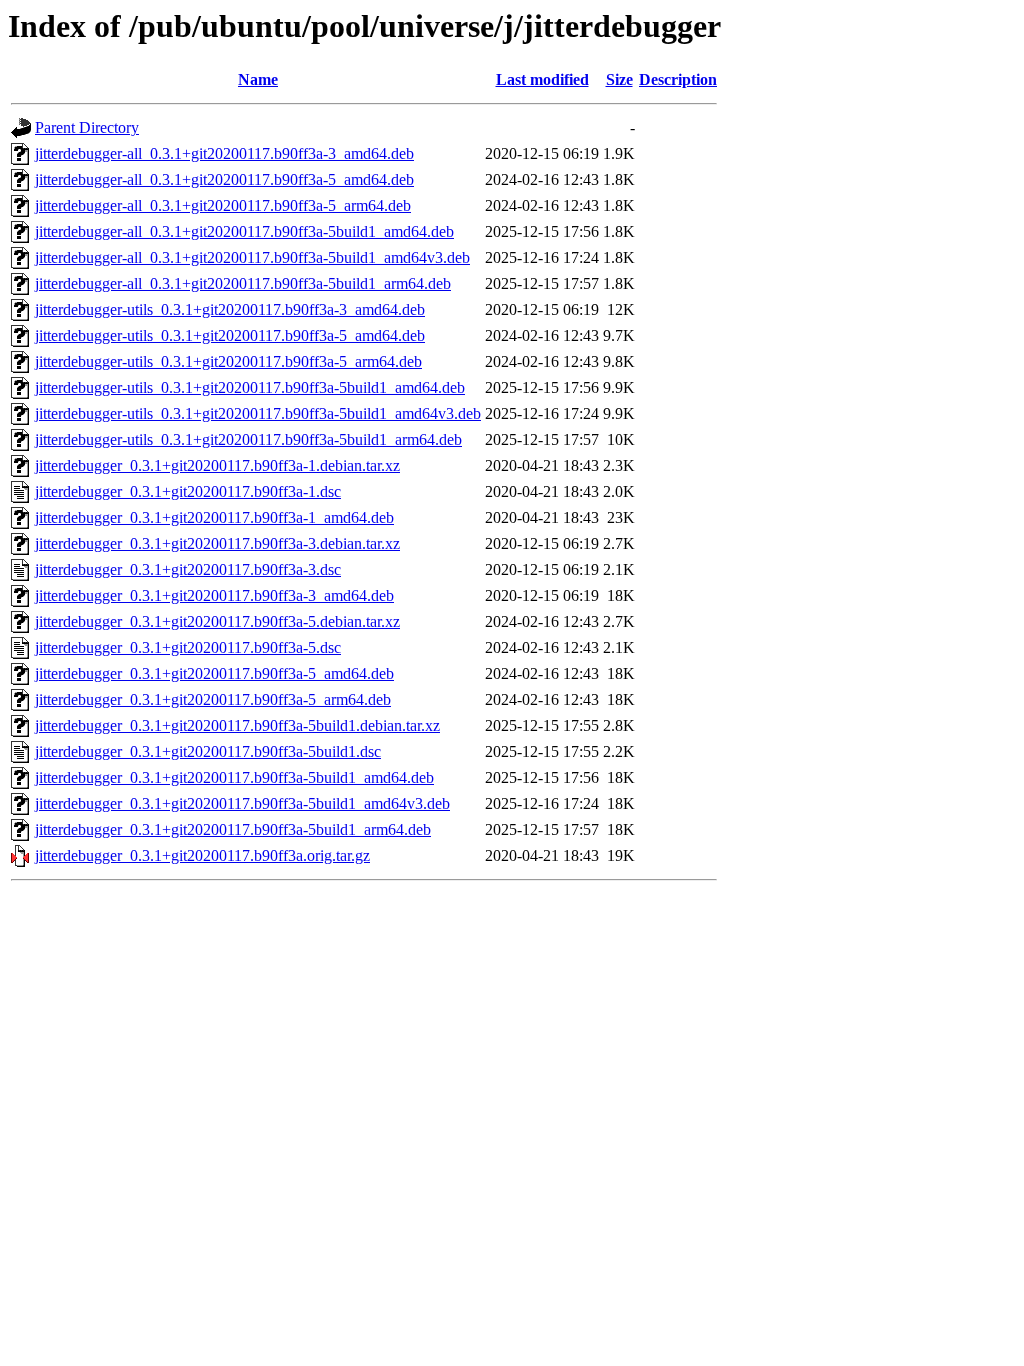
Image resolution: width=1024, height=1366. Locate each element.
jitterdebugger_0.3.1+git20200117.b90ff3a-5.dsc (188, 647)
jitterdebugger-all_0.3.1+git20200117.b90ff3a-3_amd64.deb (224, 153)
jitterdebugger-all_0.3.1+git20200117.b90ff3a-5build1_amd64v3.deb (252, 257)
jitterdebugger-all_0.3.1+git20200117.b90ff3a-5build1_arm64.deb (243, 283)
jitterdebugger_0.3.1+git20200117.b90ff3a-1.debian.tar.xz (217, 465)
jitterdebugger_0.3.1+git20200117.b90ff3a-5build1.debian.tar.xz (237, 725)
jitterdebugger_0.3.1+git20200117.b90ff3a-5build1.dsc (208, 751)
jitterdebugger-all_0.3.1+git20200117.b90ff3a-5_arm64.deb (223, 205)
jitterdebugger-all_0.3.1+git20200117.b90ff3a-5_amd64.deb (224, 179)
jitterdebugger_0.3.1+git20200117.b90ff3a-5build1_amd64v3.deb (242, 803)
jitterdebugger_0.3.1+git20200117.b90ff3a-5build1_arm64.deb (233, 829)
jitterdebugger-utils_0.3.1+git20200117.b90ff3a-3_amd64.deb (230, 309)
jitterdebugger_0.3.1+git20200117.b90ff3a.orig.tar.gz (202, 855)
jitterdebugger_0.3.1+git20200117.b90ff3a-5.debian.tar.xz (217, 621)
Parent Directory (87, 127)
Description (678, 79)
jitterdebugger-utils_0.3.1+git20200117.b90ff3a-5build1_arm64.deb (248, 439)
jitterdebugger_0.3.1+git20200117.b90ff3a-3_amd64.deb (214, 595)
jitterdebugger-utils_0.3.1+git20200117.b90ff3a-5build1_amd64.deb (250, 387)
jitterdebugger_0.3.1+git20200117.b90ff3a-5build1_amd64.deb (234, 777)
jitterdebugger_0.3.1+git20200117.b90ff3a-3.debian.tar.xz (217, 543)
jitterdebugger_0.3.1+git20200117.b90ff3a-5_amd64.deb (214, 673)
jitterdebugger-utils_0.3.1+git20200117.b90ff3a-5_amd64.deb (230, 335)
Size (619, 79)
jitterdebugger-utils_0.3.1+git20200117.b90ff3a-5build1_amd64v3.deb (258, 413)
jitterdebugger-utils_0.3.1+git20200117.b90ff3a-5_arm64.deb (228, 361)
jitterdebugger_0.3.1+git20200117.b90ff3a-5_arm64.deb (213, 699)
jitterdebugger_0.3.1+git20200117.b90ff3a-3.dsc (188, 569)
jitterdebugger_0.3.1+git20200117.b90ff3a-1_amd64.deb (214, 517)
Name (258, 79)
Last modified (542, 79)
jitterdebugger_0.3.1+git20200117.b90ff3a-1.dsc (188, 491)
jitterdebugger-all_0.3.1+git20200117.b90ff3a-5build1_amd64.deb (244, 231)
